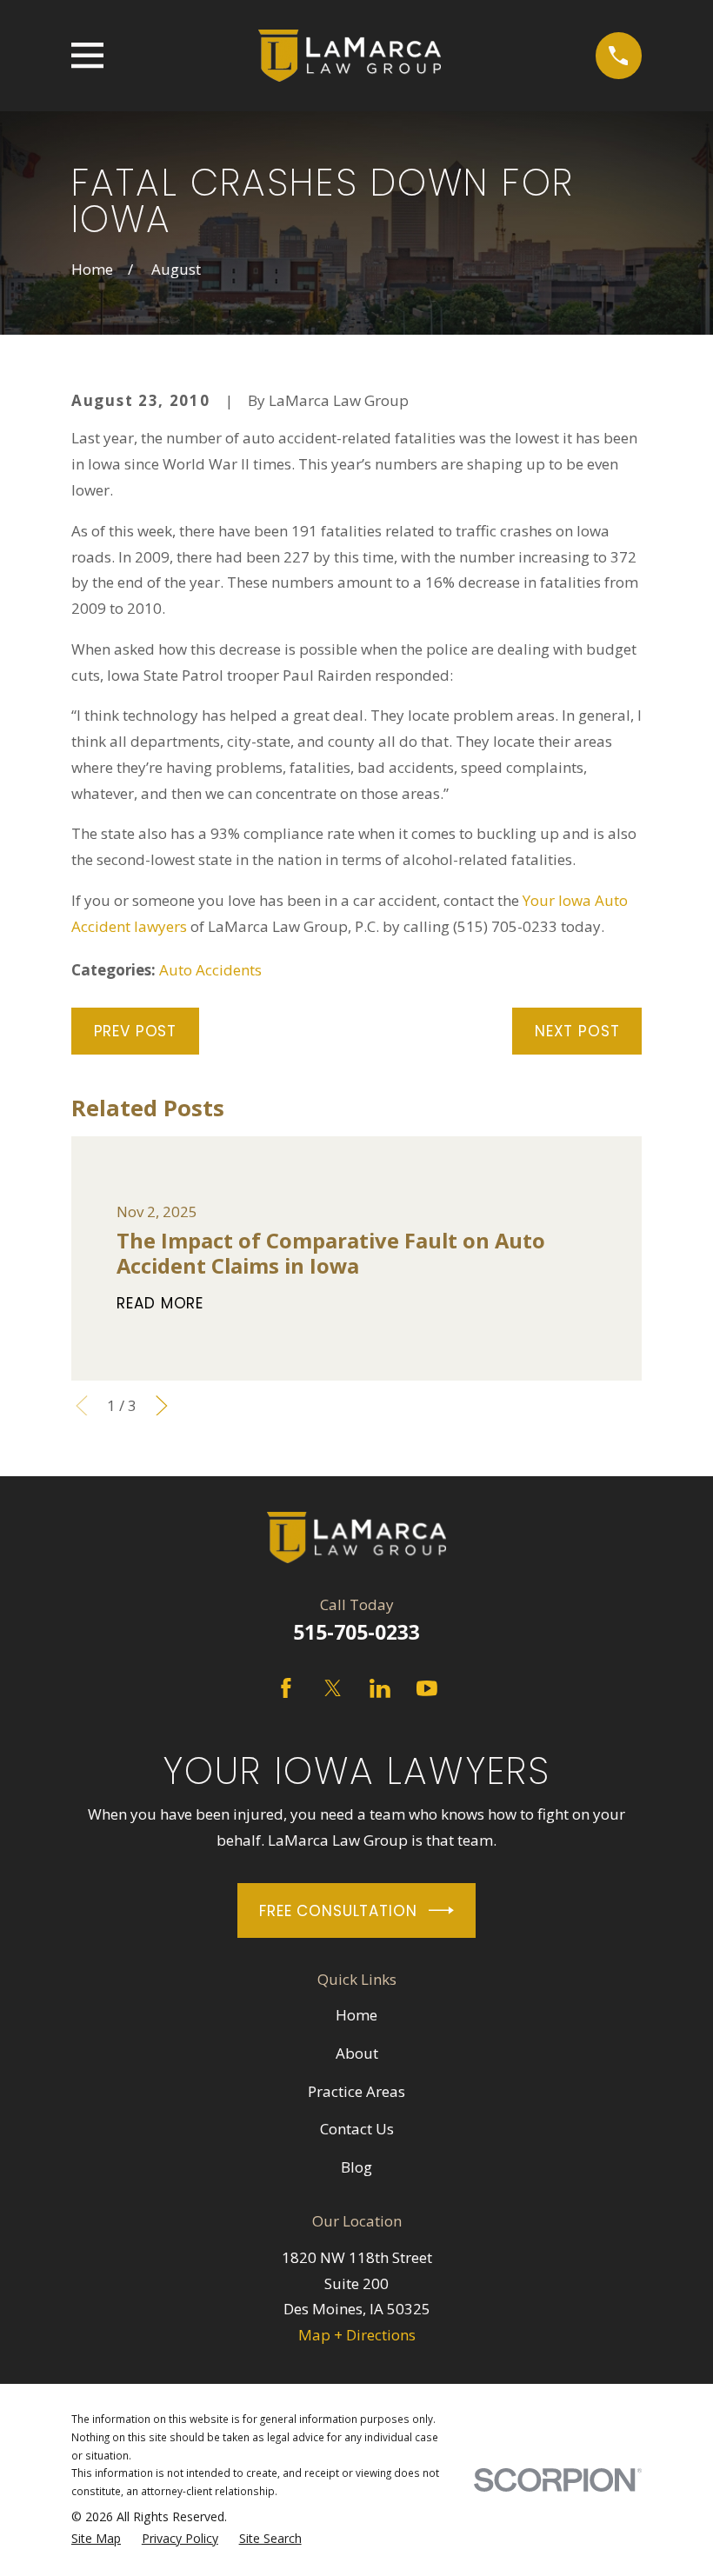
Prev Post (136, 1031)
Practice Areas (356, 2091)
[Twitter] (333, 1688)
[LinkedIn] (380, 1688)
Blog (356, 2167)
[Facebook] (286, 1688)
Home (356, 2015)
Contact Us (357, 2129)
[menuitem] (96, 2539)
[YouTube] (427, 1688)
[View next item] (162, 1406)
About (357, 2053)
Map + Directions (357, 2335)
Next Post (577, 1031)
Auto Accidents (210, 970)
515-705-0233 (356, 1632)
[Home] (350, 56)
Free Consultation (338, 1911)
